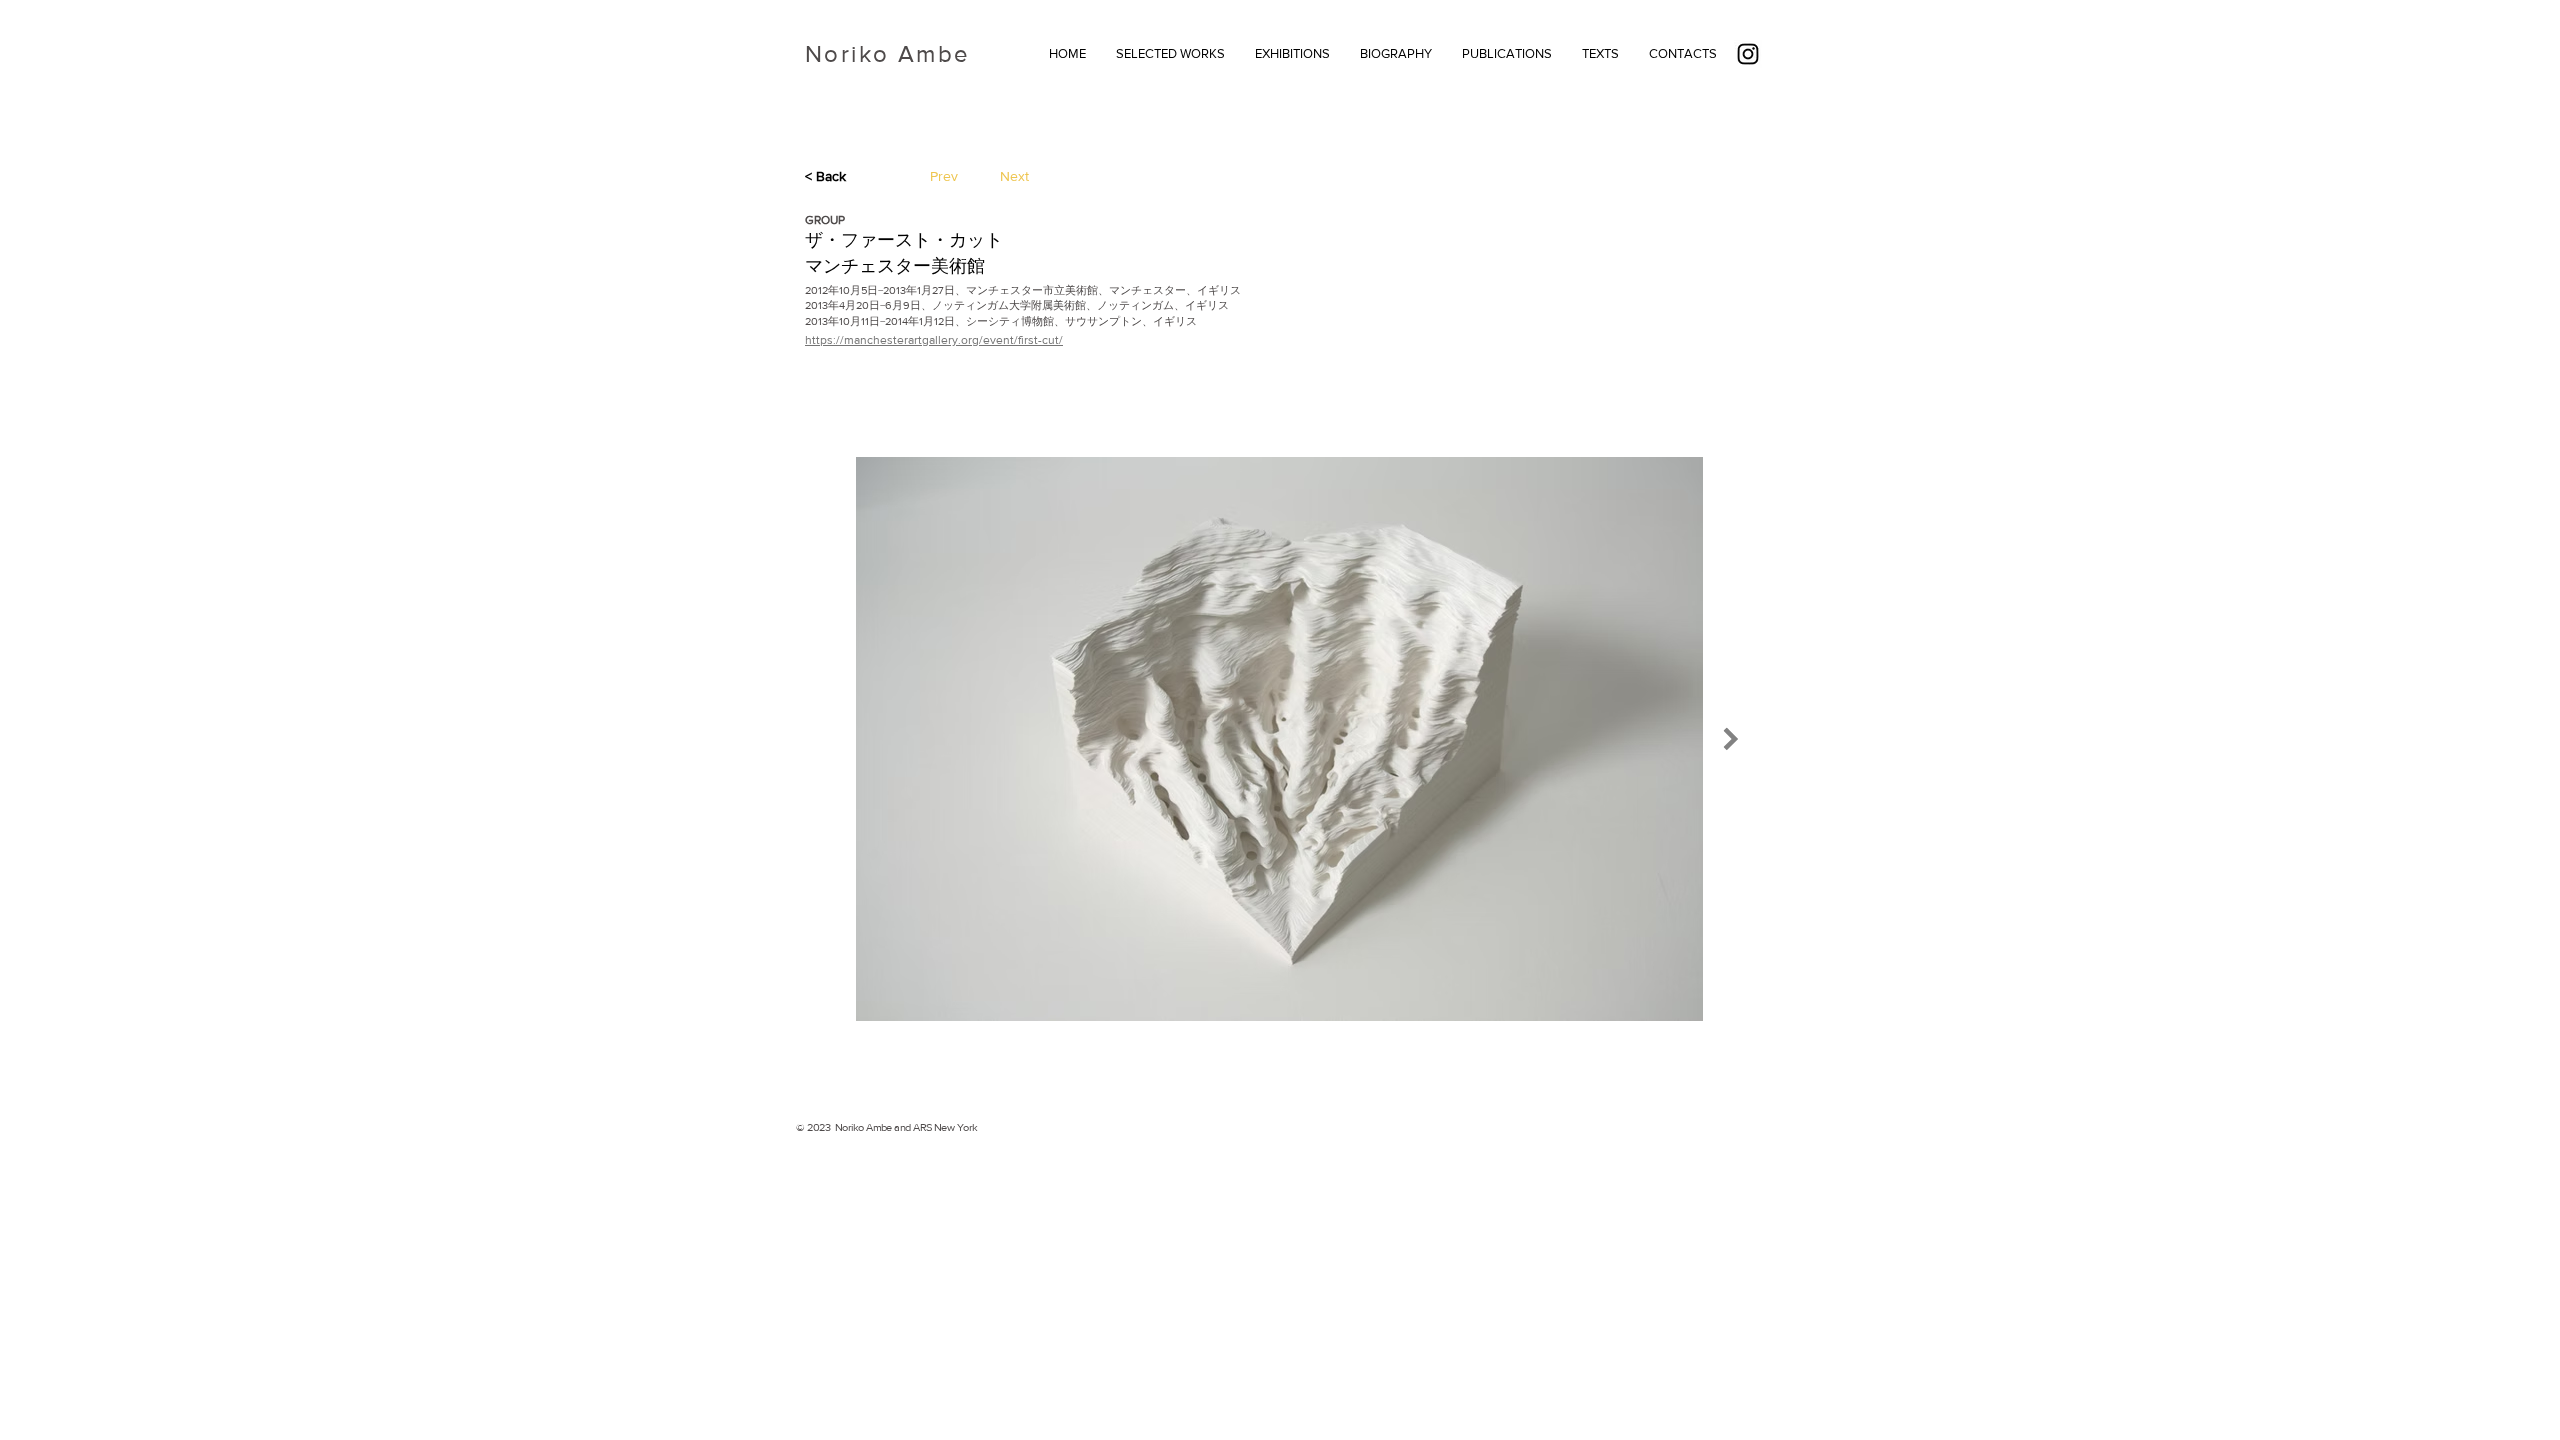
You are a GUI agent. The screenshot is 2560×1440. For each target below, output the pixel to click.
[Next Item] (1730, 738)
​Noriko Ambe (887, 53)
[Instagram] (1748, 54)
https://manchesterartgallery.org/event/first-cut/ (934, 340)
